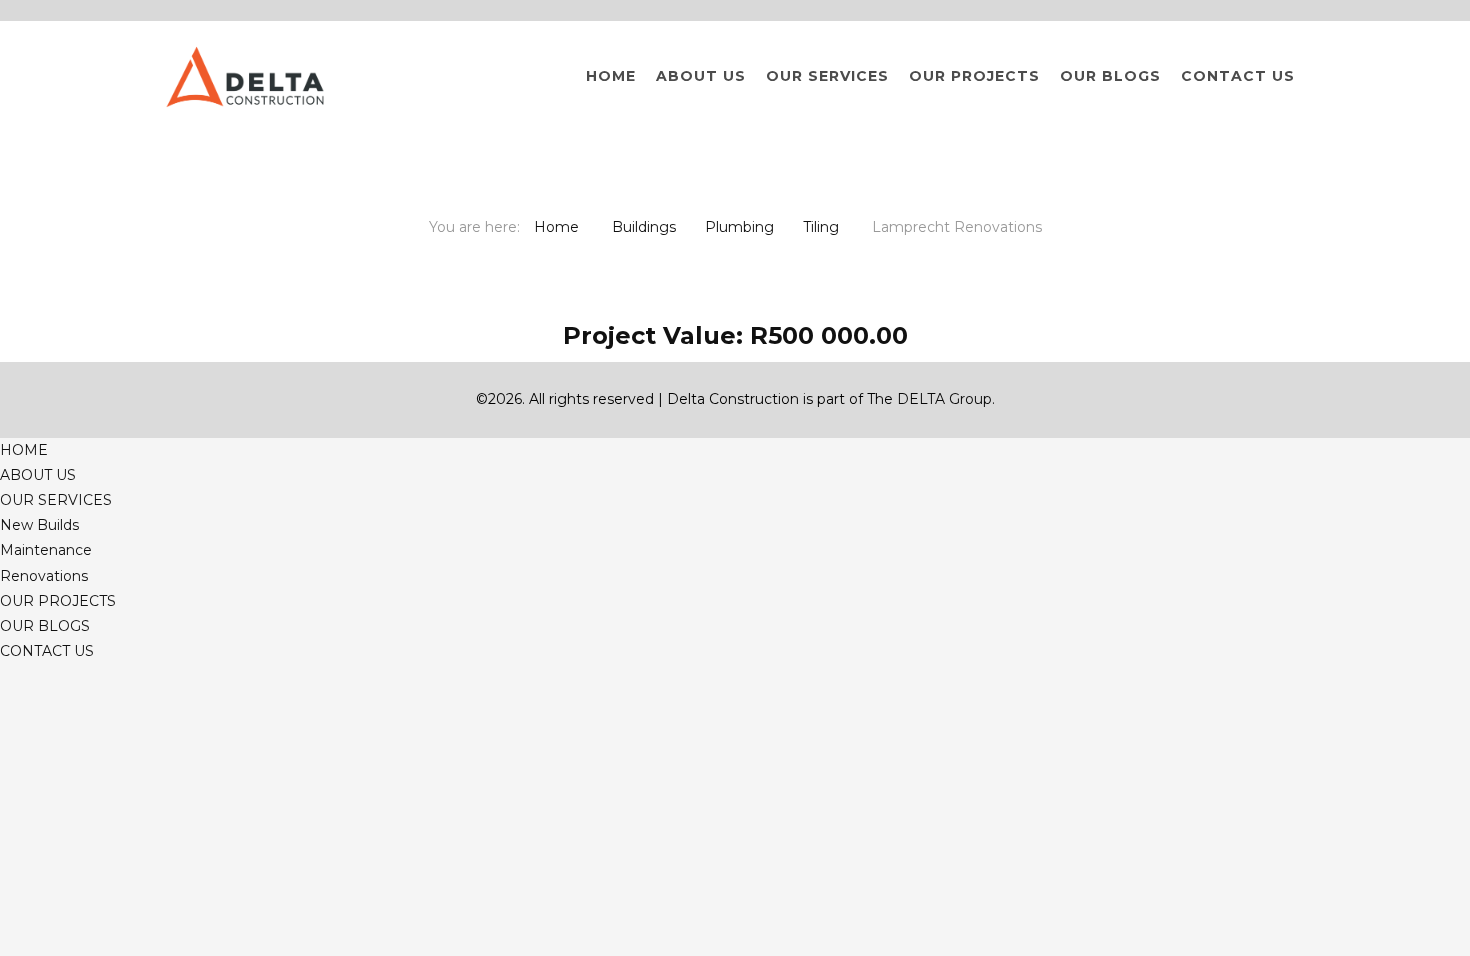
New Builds (39, 525)
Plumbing (739, 227)
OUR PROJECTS (974, 76)
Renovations (44, 576)
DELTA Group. (946, 399)
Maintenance (46, 550)
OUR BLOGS (1110, 76)
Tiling (821, 227)
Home (556, 227)
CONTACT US (1238, 76)
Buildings (644, 227)
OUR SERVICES (827, 76)
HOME (611, 76)
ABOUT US (701, 76)
